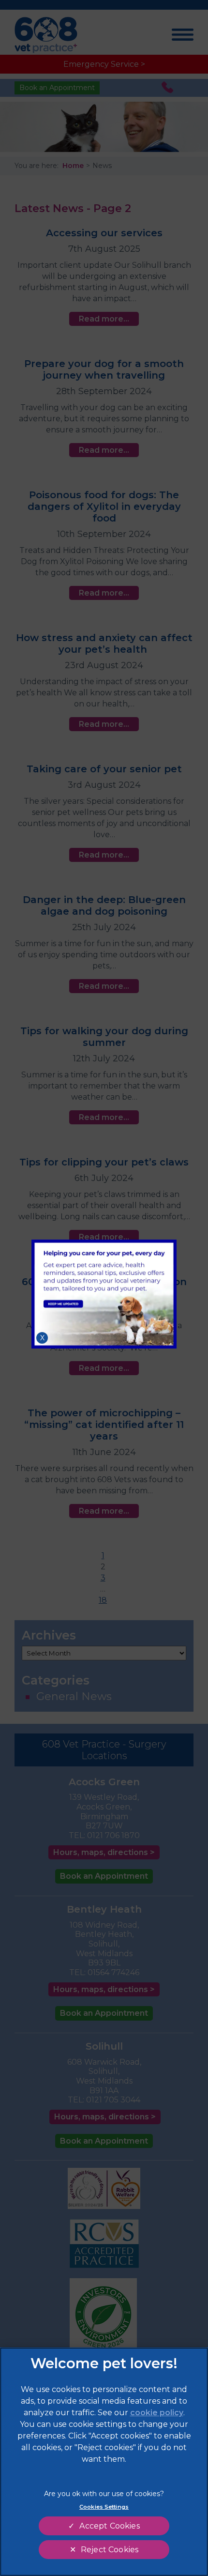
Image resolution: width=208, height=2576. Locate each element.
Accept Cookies (109, 2526)
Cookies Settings (104, 2507)
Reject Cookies (110, 2550)
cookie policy (157, 2413)
